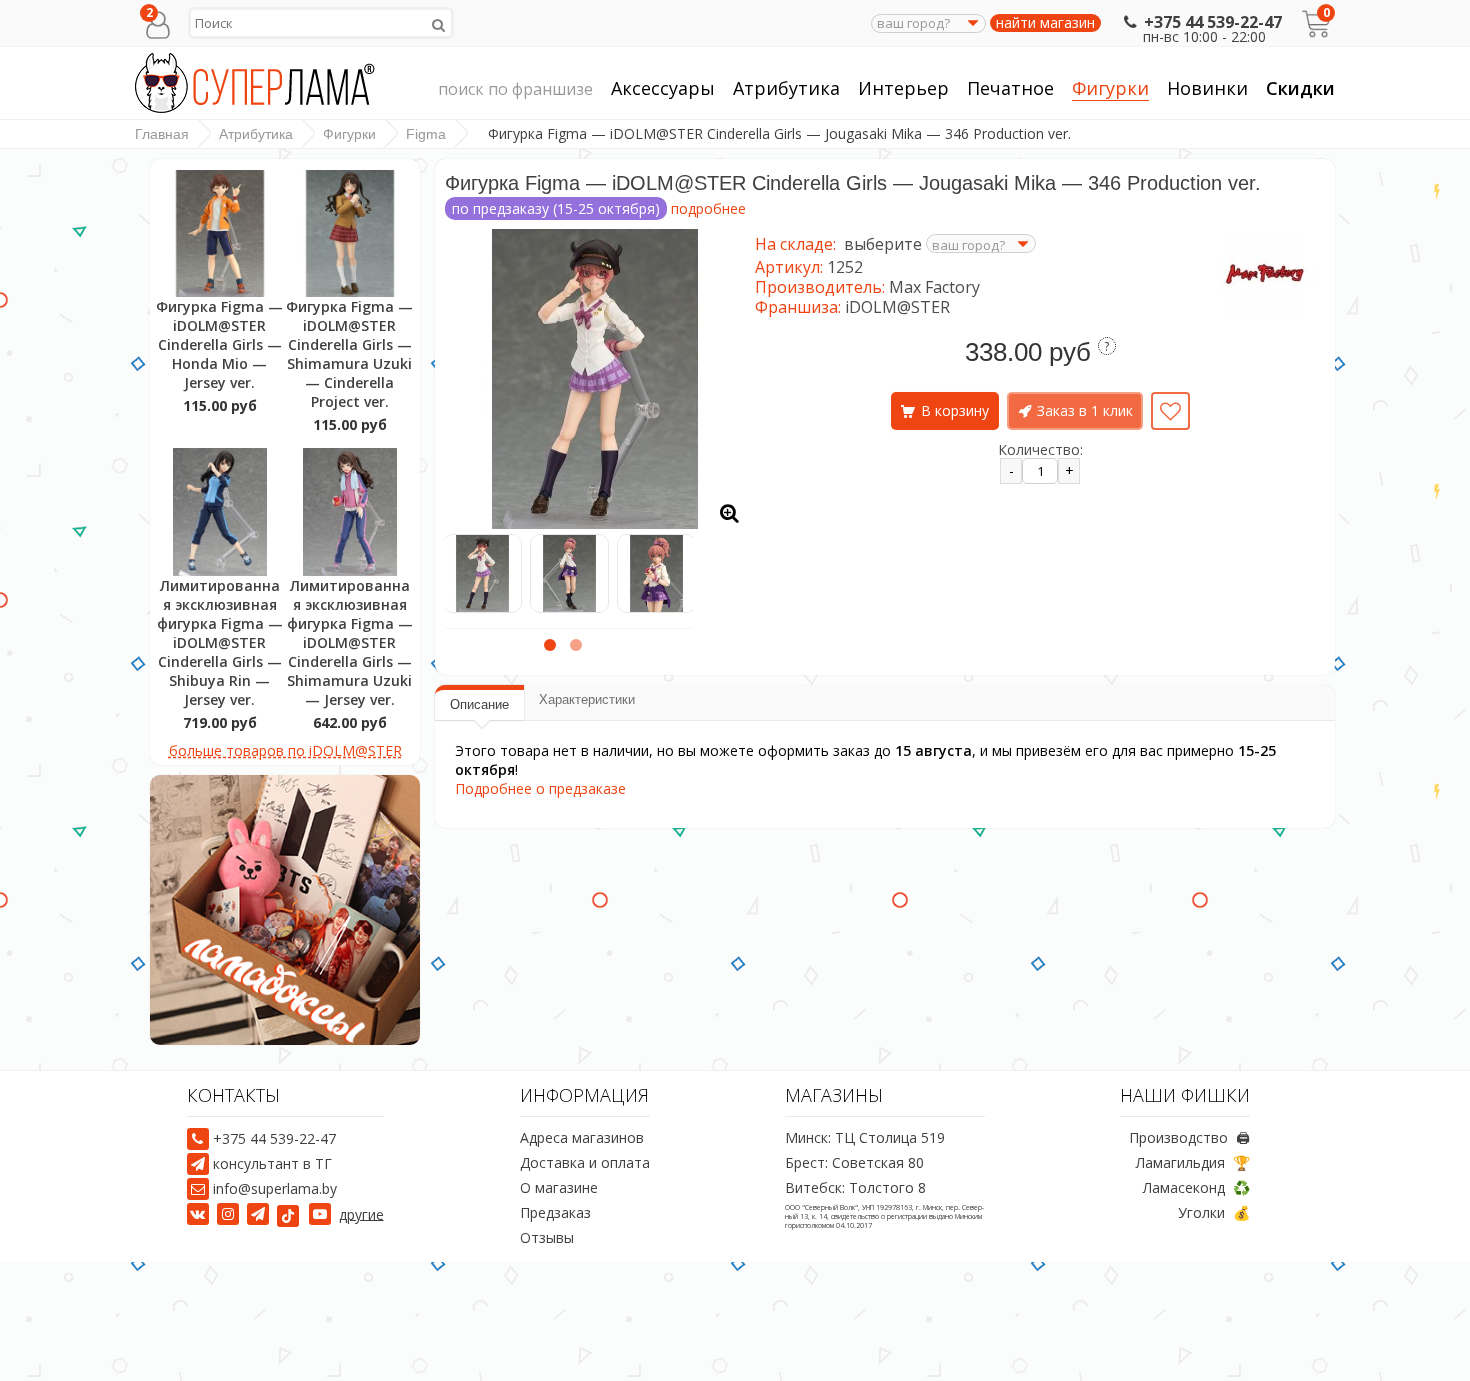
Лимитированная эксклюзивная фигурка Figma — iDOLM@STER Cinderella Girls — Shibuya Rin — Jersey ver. (220, 642)
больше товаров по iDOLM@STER (285, 750)
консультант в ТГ (272, 1163)
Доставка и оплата (585, 1162)
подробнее (708, 208)
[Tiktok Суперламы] (291, 1213)
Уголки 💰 (1214, 1212)
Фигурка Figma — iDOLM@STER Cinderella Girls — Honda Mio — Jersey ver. (219, 344)
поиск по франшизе (515, 89)
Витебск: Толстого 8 (855, 1187)
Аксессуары (663, 88)
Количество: (1040, 449)
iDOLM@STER (897, 307)
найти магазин (1045, 23)
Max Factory (934, 287)
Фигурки (1110, 88)
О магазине (559, 1187)
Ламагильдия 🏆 (1193, 1162)
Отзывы (547, 1237)
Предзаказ (555, 1212)
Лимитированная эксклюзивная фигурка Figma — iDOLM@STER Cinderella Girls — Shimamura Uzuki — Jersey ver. (350, 642)
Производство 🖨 (1189, 1137)
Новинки (1207, 88)
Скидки (1300, 88)
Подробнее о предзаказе (540, 788)
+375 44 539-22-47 (1212, 22)
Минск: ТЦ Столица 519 (865, 1137)
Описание (479, 704)
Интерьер (903, 88)
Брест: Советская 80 (854, 1162)
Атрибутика (786, 88)
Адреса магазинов (582, 1137)
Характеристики (587, 699)
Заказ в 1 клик (1085, 410)
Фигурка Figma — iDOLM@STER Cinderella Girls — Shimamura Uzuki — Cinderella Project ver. (349, 354)
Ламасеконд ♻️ (1196, 1187)
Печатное (1010, 88)
